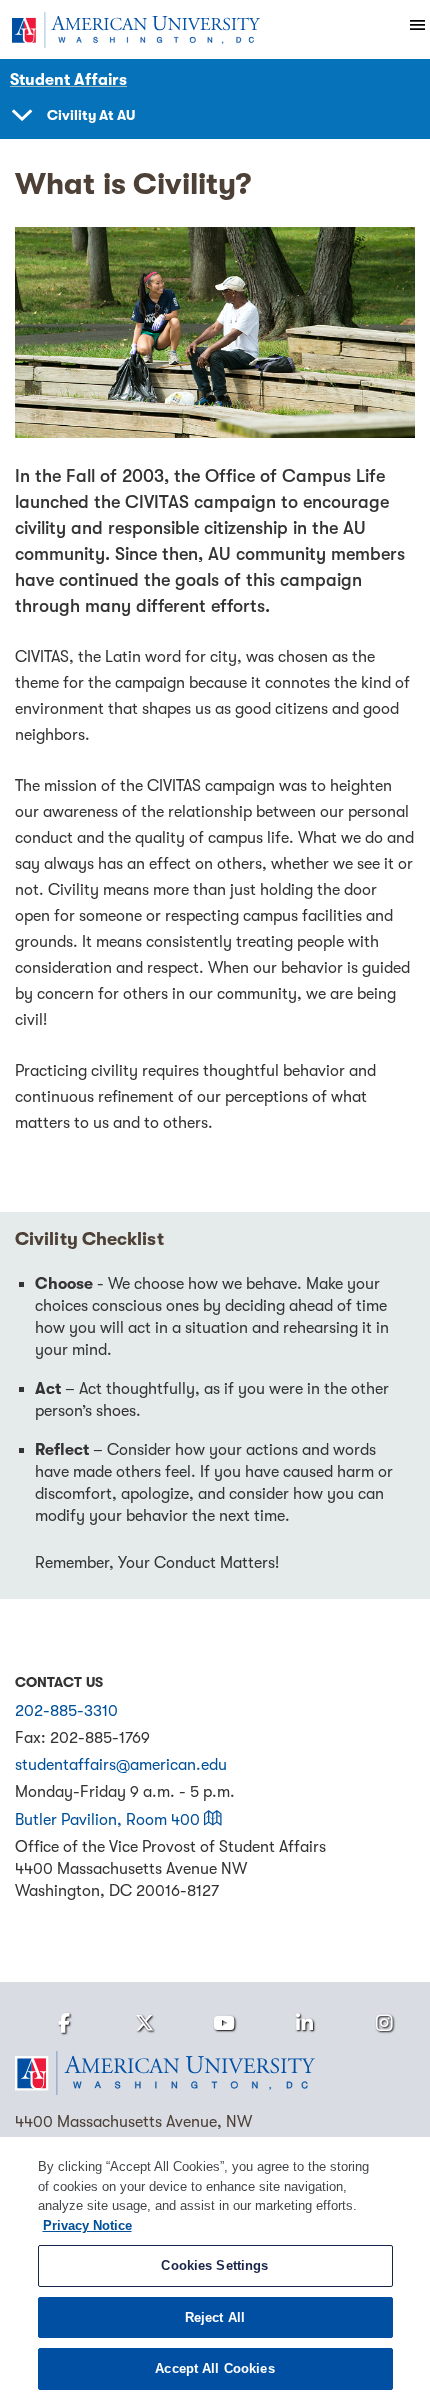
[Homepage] (215, 2073)
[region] (215, 2268)
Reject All (215, 2317)
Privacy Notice (87, 2225)
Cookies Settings (214, 2265)
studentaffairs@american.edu (121, 1765)
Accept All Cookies (214, 2368)
